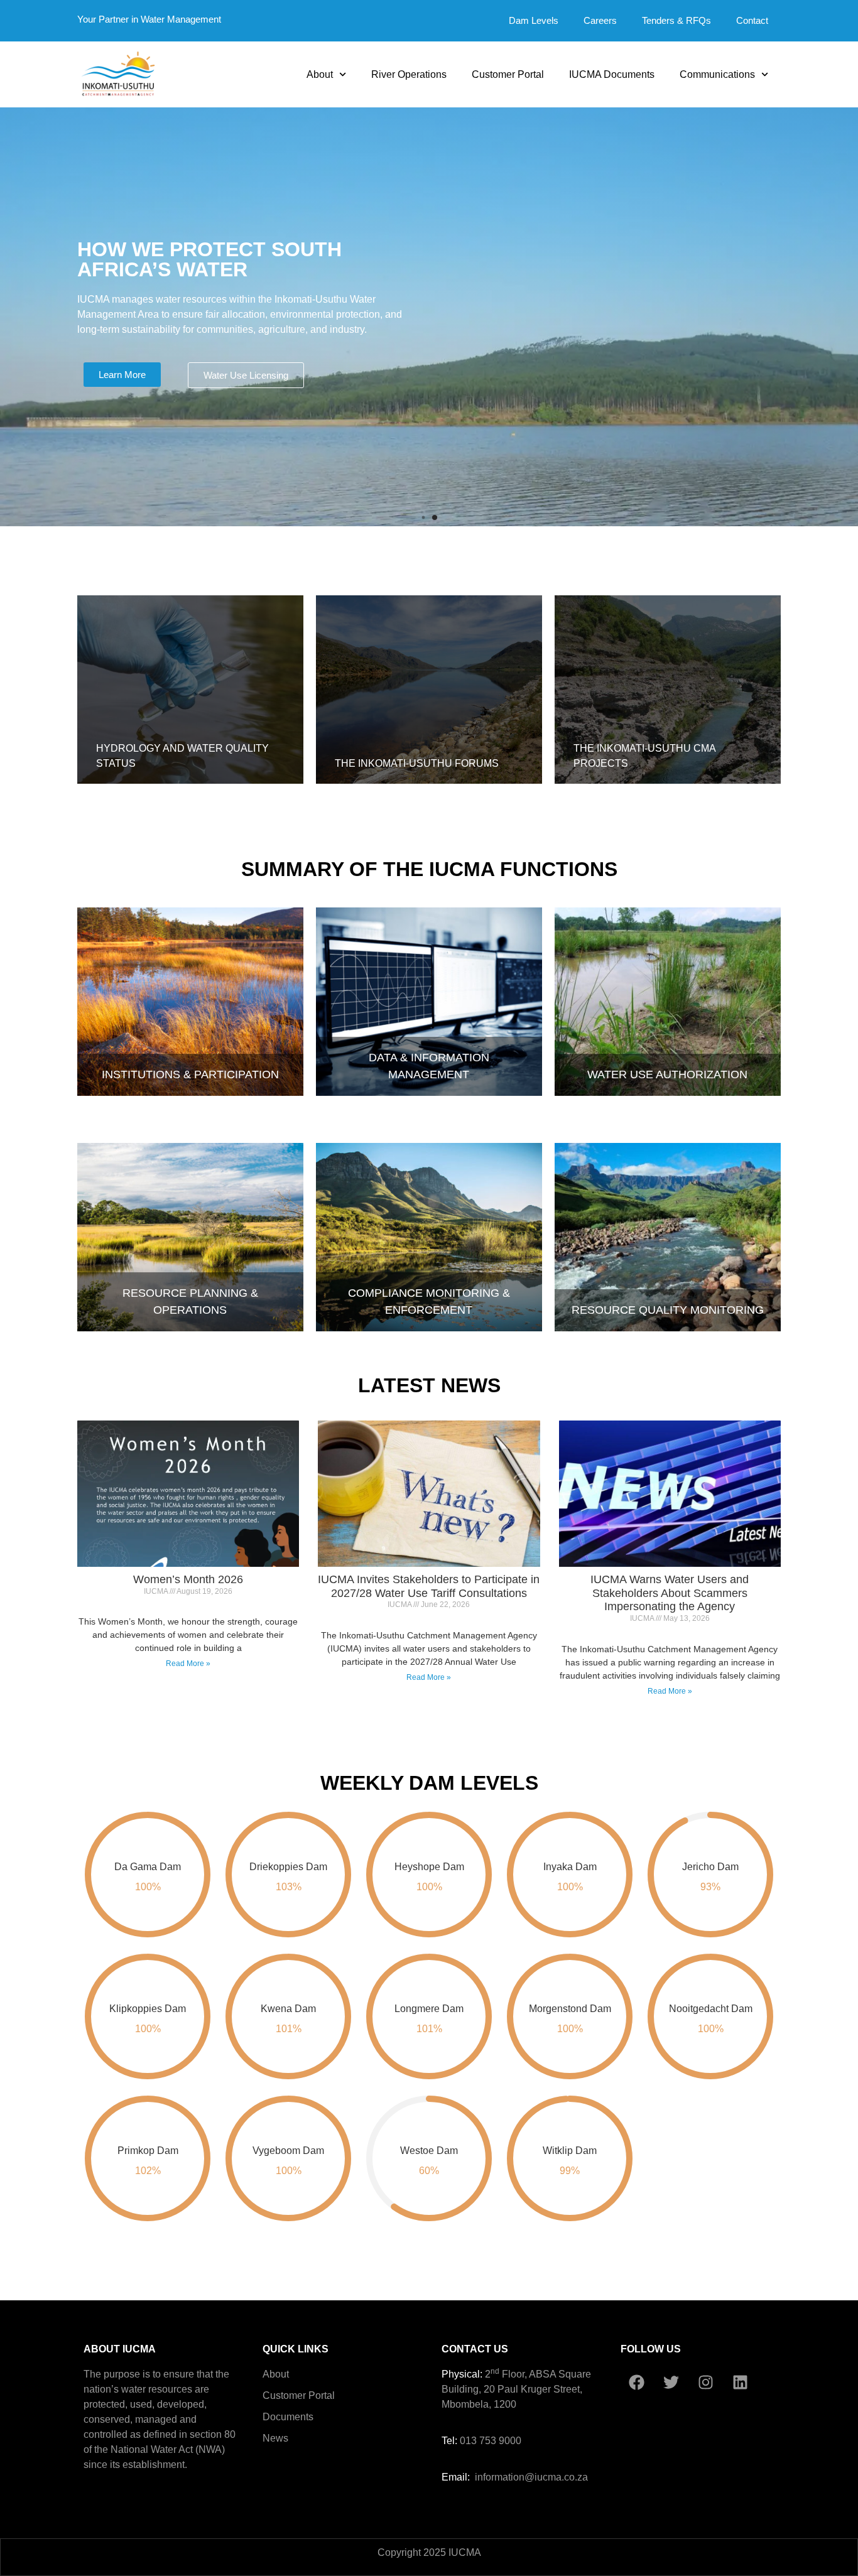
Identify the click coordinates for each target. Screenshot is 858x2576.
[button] (423, 517)
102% (148, 2171)
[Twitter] (671, 2383)
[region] (429, 317)
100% (148, 1887)
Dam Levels (534, 20)
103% (289, 1887)
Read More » (188, 1664)
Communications (717, 74)
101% (289, 2029)
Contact (752, 20)
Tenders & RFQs (676, 20)
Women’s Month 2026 (188, 1579)
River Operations (409, 74)
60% (429, 2171)
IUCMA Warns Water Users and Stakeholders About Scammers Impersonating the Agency (670, 1593)
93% (710, 1887)
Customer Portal (508, 74)
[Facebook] (636, 2383)
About (320, 74)
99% (570, 2171)
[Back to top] (759, 2427)
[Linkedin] (740, 2383)
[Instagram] (705, 2383)
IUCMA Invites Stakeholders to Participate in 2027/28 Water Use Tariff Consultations (429, 1586)
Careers (600, 20)
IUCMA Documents (612, 74)
